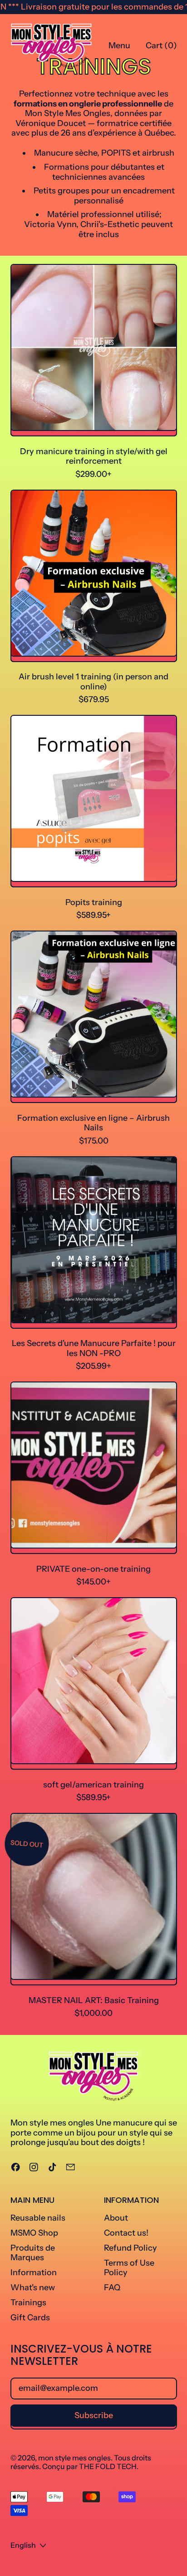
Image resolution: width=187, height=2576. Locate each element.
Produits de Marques (33, 2253)
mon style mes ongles (74, 2458)
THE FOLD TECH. (109, 2466)
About (116, 2218)
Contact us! (126, 2233)
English (23, 2545)
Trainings (28, 2303)
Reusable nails (38, 2218)
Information (34, 2272)
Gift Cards (30, 2318)
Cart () (161, 48)
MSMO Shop (34, 2233)
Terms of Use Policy (129, 2268)
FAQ (112, 2288)
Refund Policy (130, 2248)
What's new (33, 2288)
